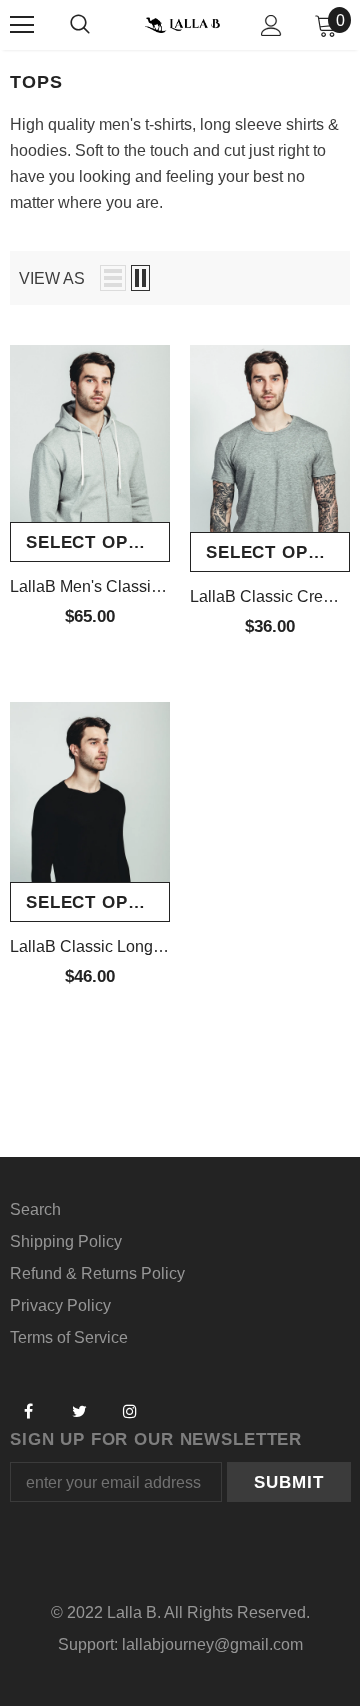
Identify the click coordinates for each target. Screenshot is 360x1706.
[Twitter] (79, 1411)
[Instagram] (130, 1411)
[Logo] (182, 24)
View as (52, 278)
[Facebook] (28, 1411)
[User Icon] (271, 25)
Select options (98, 542)
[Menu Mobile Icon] (22, 25)
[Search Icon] (80, 25)
